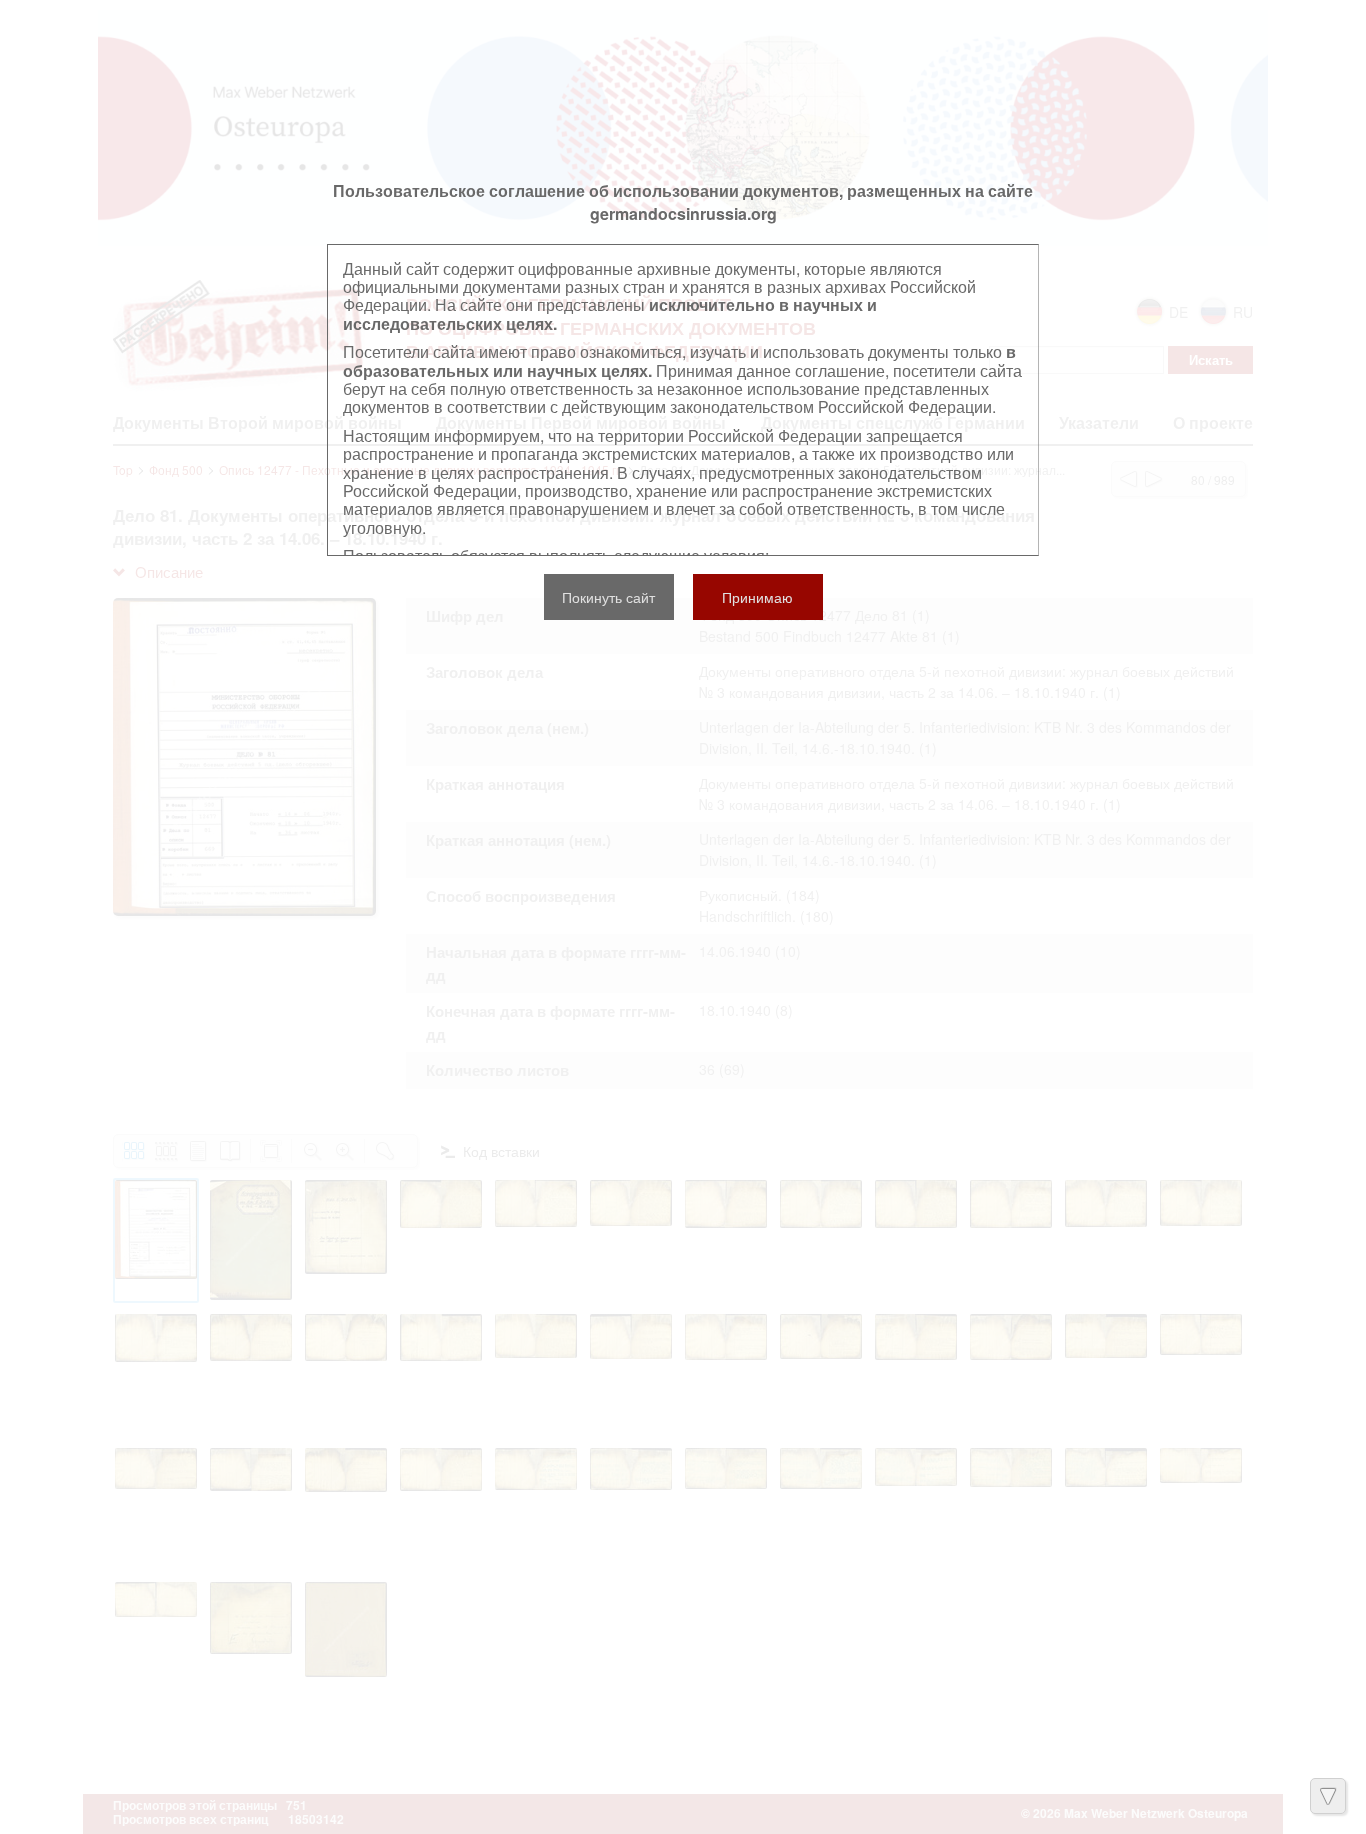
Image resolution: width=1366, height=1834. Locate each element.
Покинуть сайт (608, 597)
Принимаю (757, 597)
